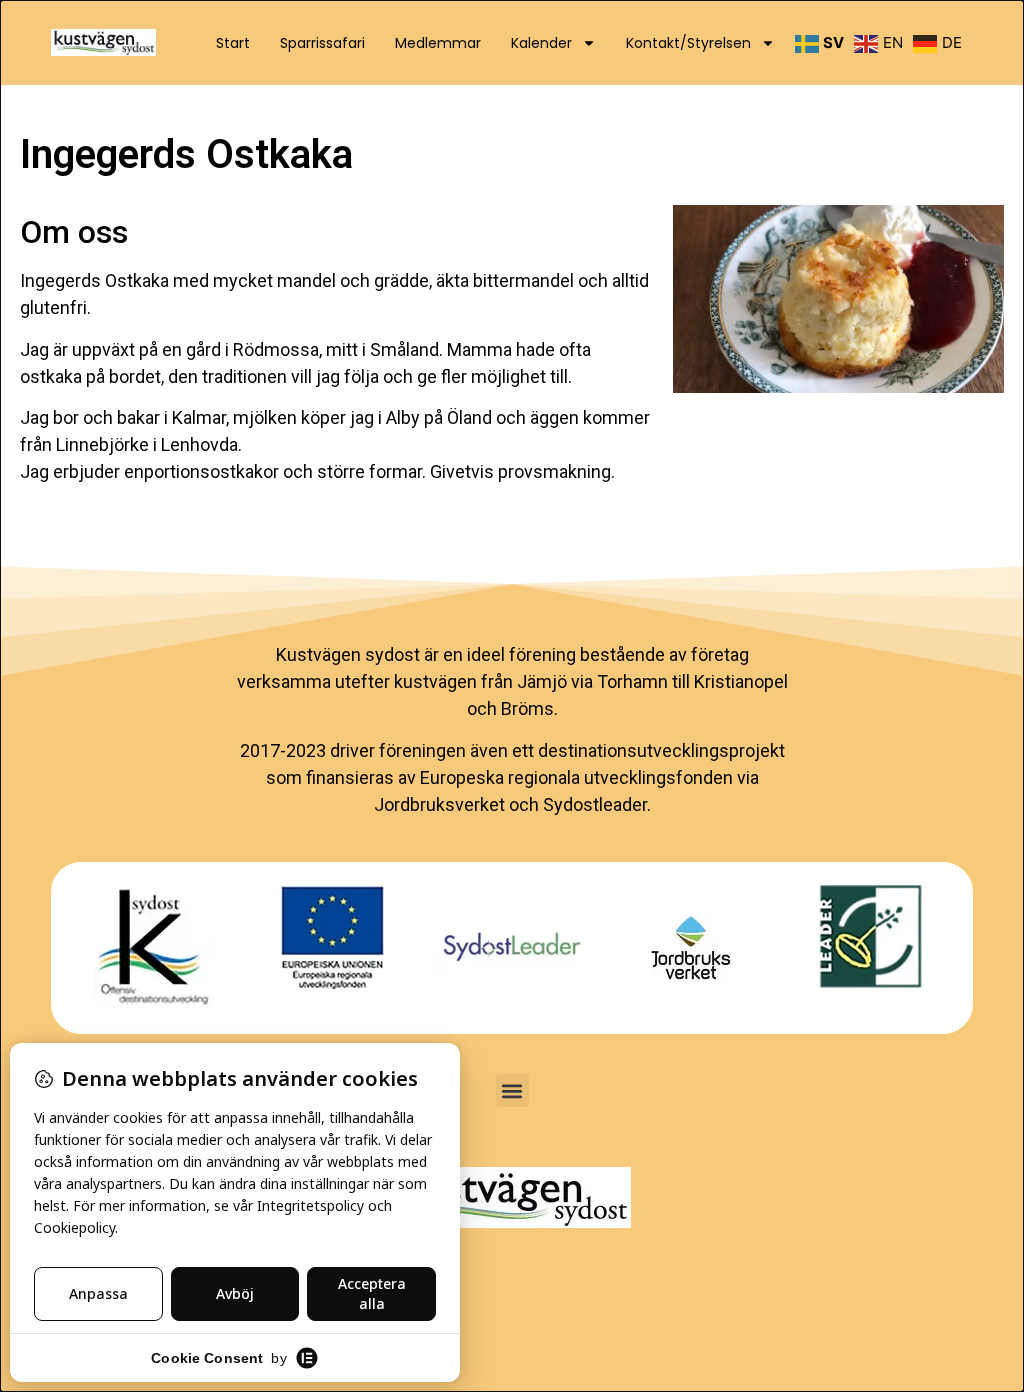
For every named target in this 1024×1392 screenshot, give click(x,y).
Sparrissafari (322, 43)
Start (233, 43)
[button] (512, 1090)
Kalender (541, 43)
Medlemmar (438, 43)
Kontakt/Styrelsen (688, 43)
